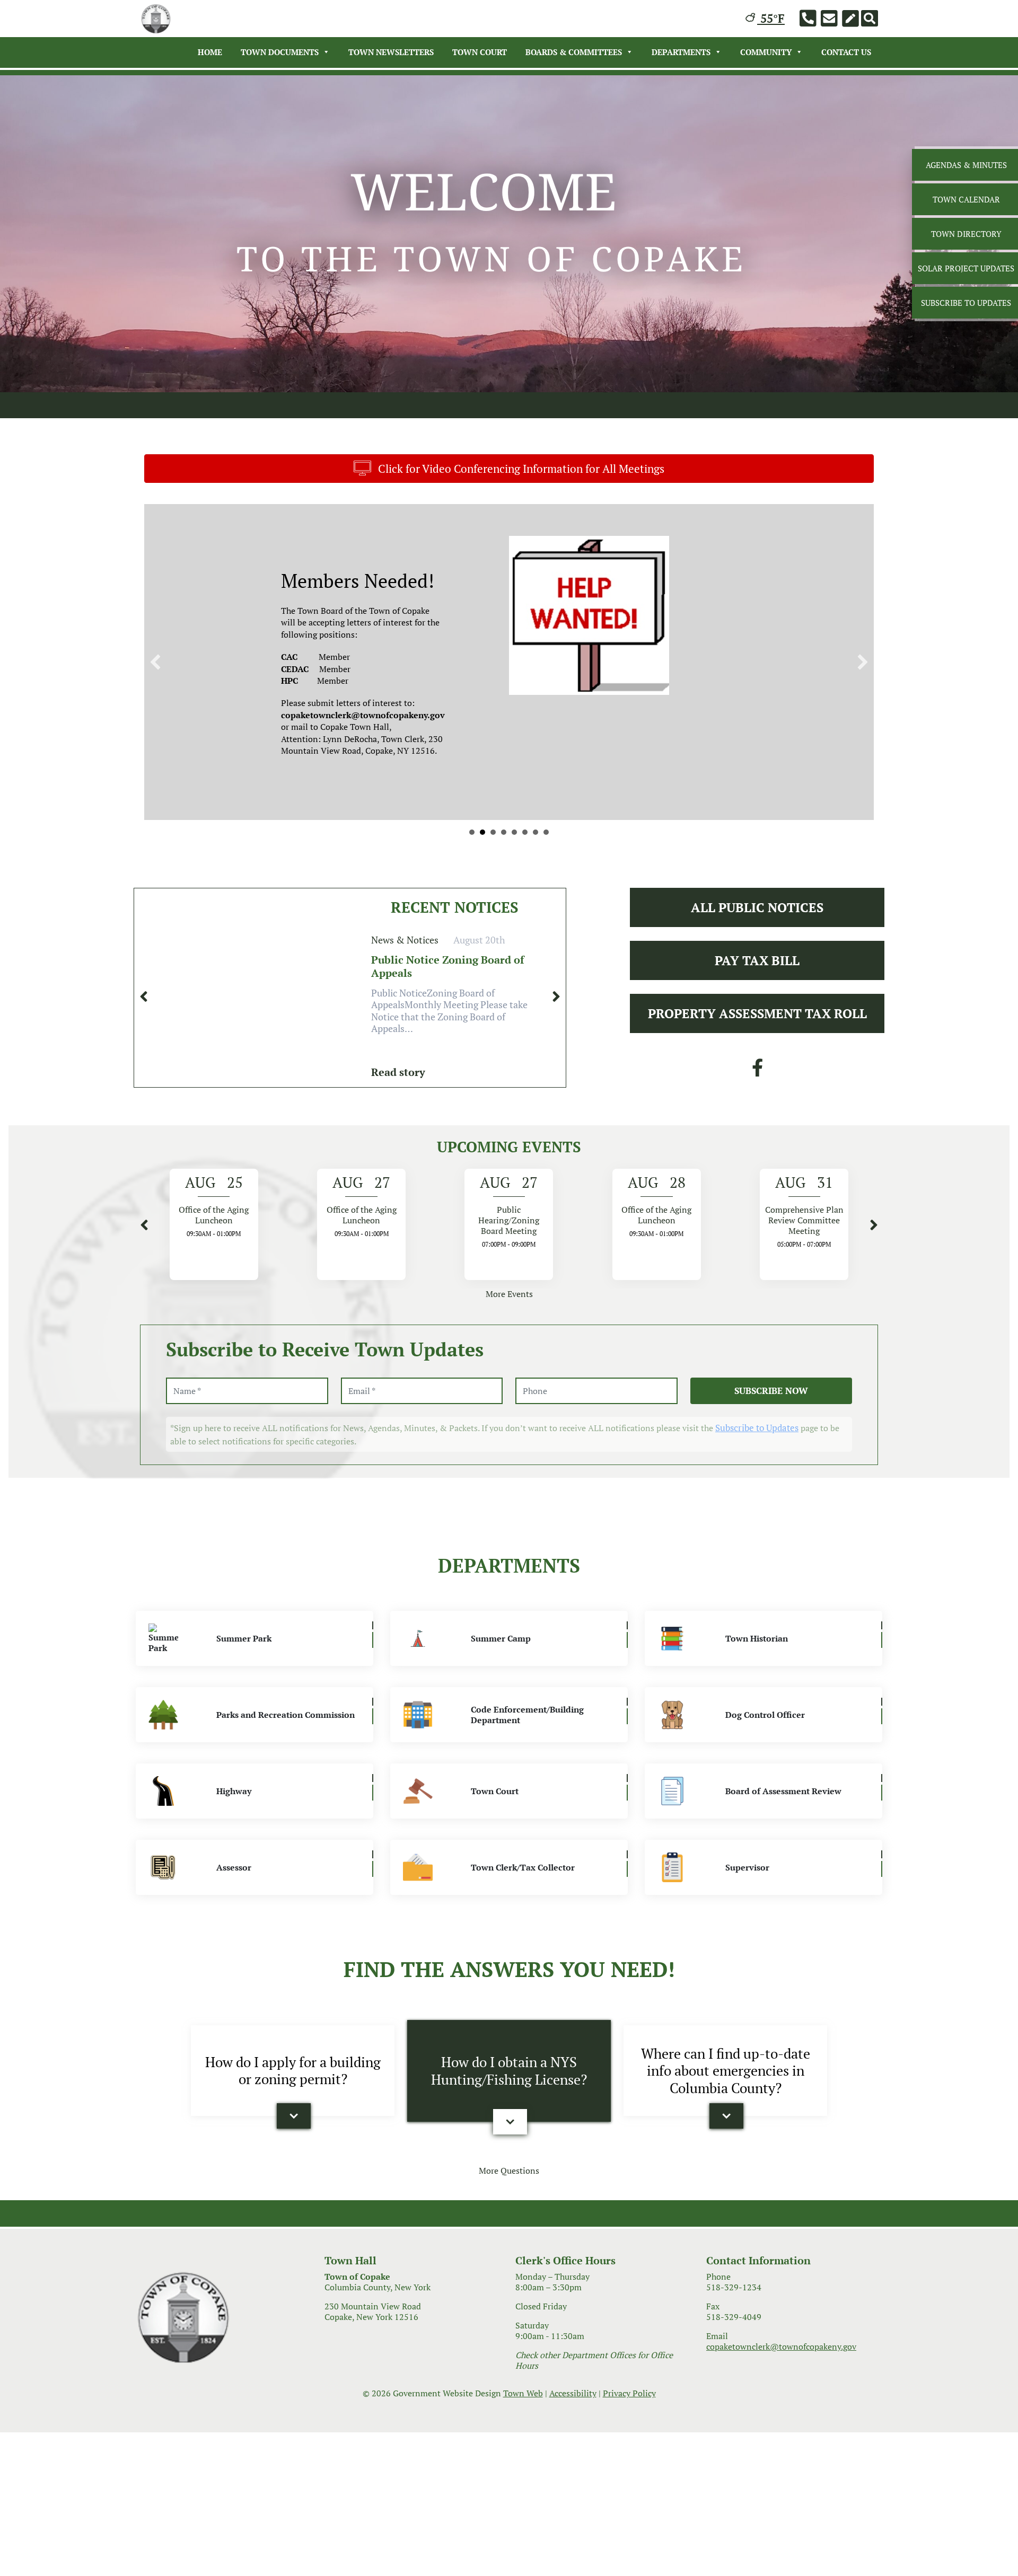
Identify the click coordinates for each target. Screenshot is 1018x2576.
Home (210, 52)
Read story (398, 1072)
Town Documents (280, 52)
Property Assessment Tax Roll (757, 1013)
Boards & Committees (574, 52)
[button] (155, 662)
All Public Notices (757, 907)
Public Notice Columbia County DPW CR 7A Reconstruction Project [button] (482, 832)
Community (766, 52)
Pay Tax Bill (757, 960)
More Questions (509, 2171)
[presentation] (144, 996)
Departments (681, 52)
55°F (771, 18)
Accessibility (573, 2393)
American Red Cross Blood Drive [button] (525, 832)
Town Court (480, 52)
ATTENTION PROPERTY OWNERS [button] (536, 832)
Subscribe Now (771, 1391)
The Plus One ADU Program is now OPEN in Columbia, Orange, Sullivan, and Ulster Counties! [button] (546, 832)
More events (509, 1294)
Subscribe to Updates (757, 1428)
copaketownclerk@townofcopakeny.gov (781, 2346)
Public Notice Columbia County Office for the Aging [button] (472, 832)
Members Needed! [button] (493, 832)
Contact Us (846, 52)
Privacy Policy (629, 2393)
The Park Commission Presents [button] (514, 832)
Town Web (523, 2393)
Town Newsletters (391, 52)
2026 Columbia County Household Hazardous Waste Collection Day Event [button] (504, 832)
